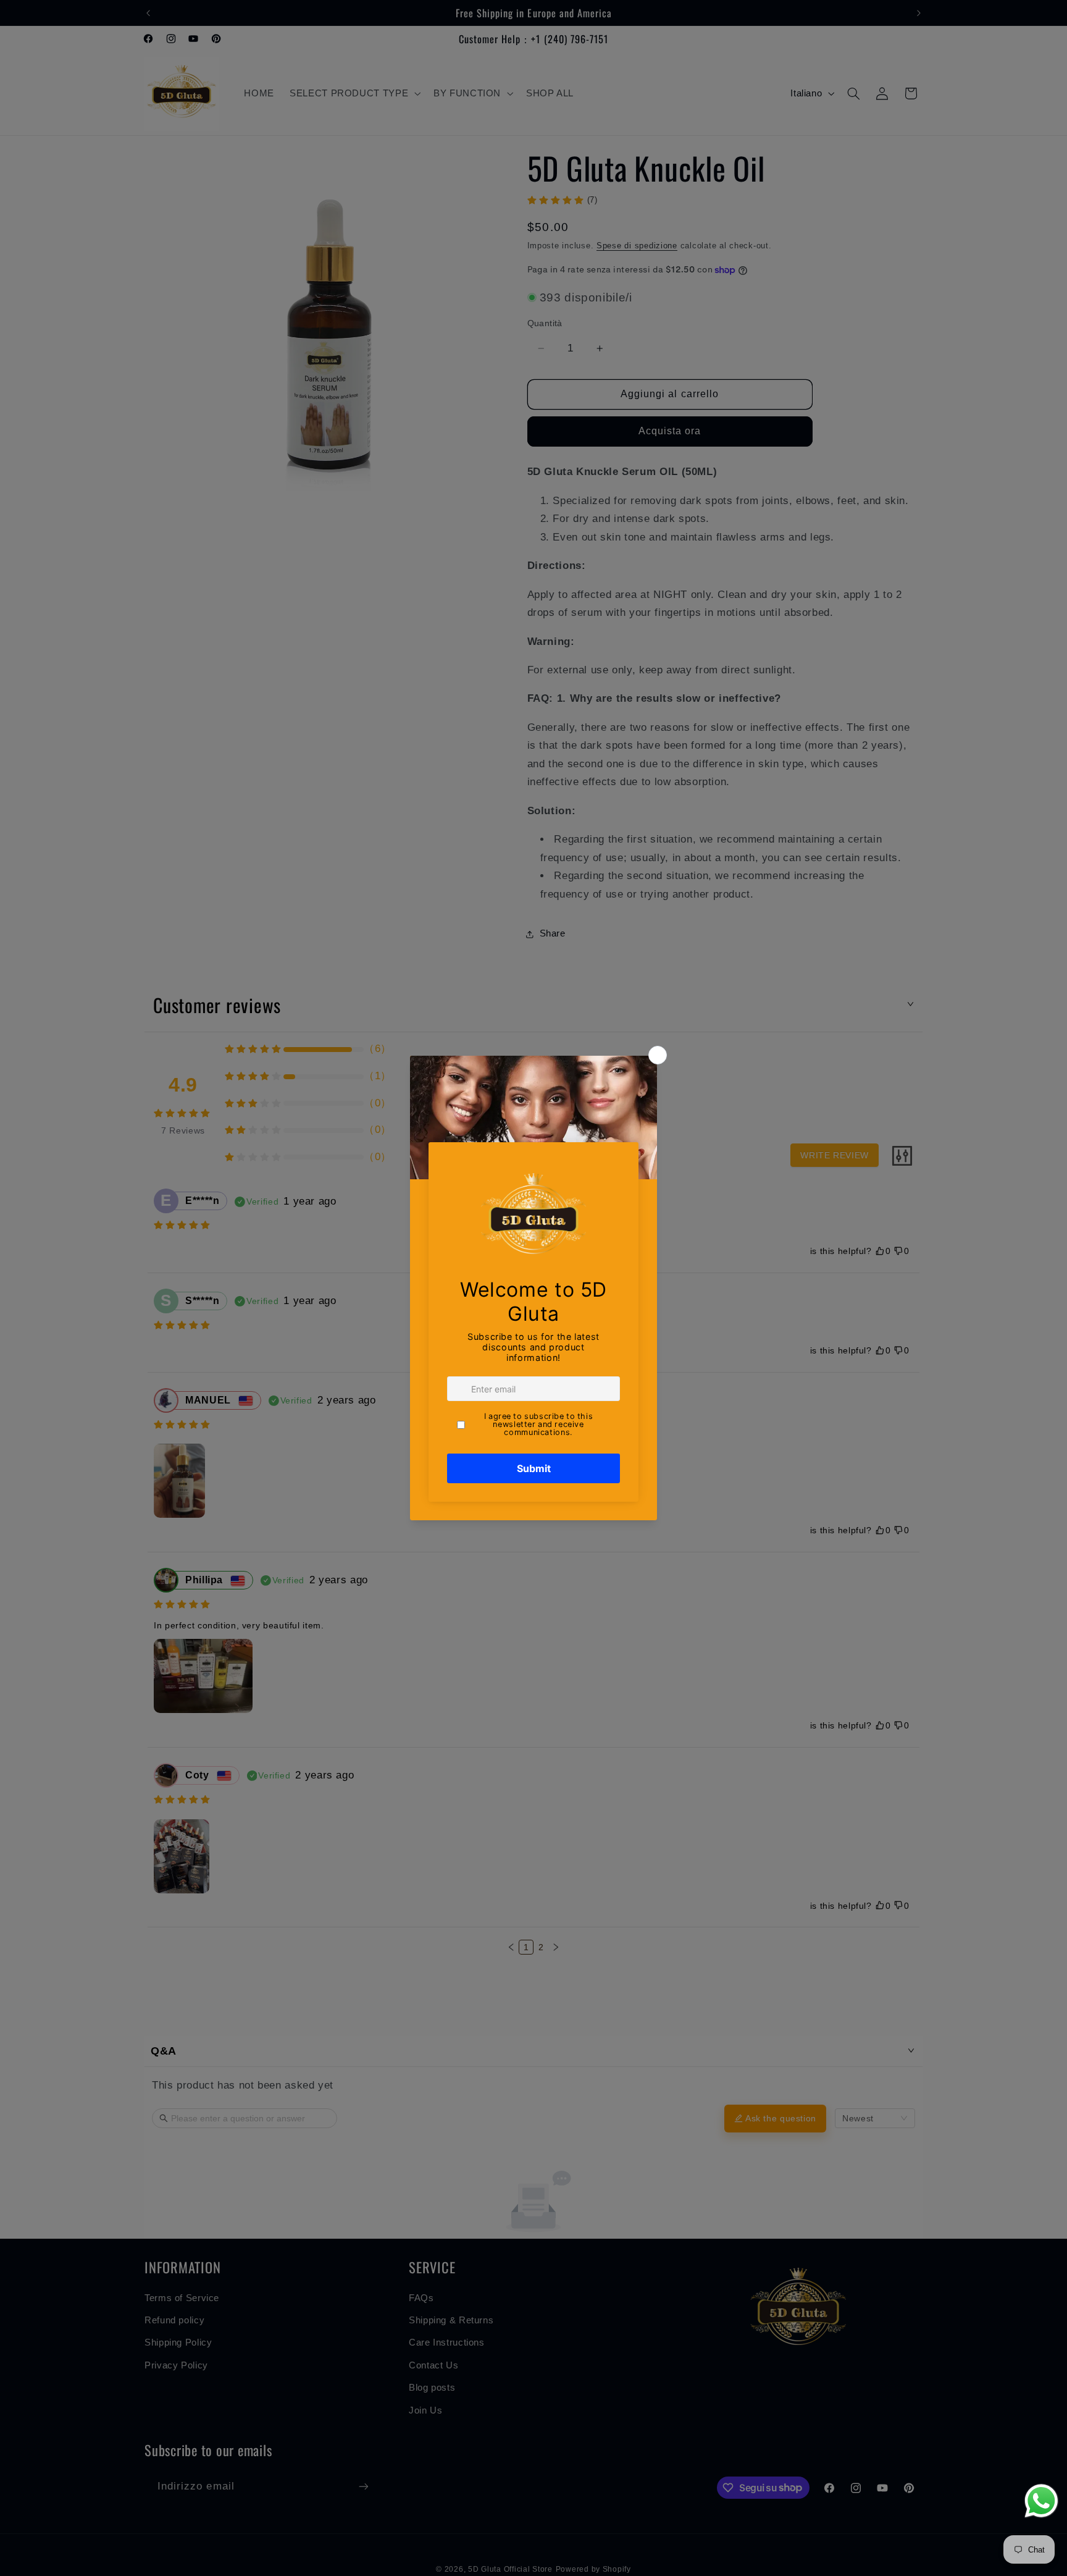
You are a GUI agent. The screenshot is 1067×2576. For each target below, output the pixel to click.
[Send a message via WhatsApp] (1041, 2501)
